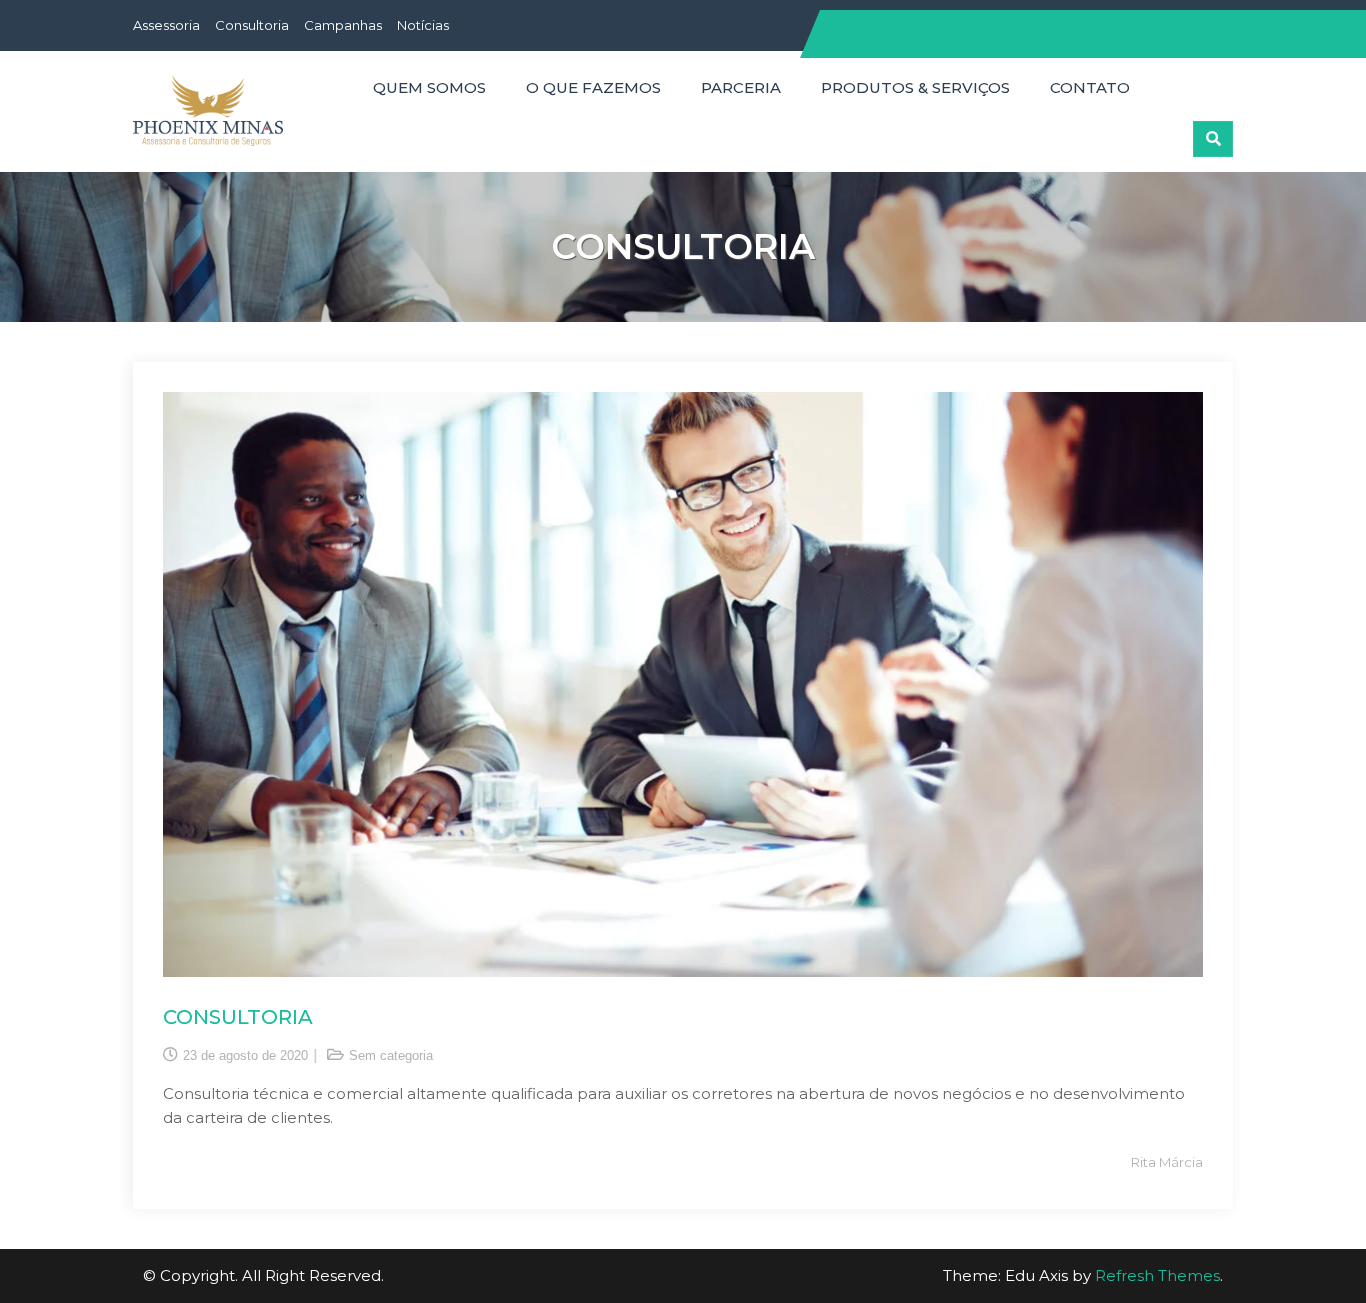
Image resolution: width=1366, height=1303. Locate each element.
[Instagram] (1197, 27)
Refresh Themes (1157, 1275)
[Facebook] (1178, 27)
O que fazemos (593, 87)
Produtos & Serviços (915, 87)
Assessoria (166, 25)
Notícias (423, 25)
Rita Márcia (1167, 1162)
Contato (1090, 87)
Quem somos (429, 87)
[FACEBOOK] (1170, 76)
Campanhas (343, 25)
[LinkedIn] (1216, 27)
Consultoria (252, 25)
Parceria (741, 87)
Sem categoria (391, 1055)
